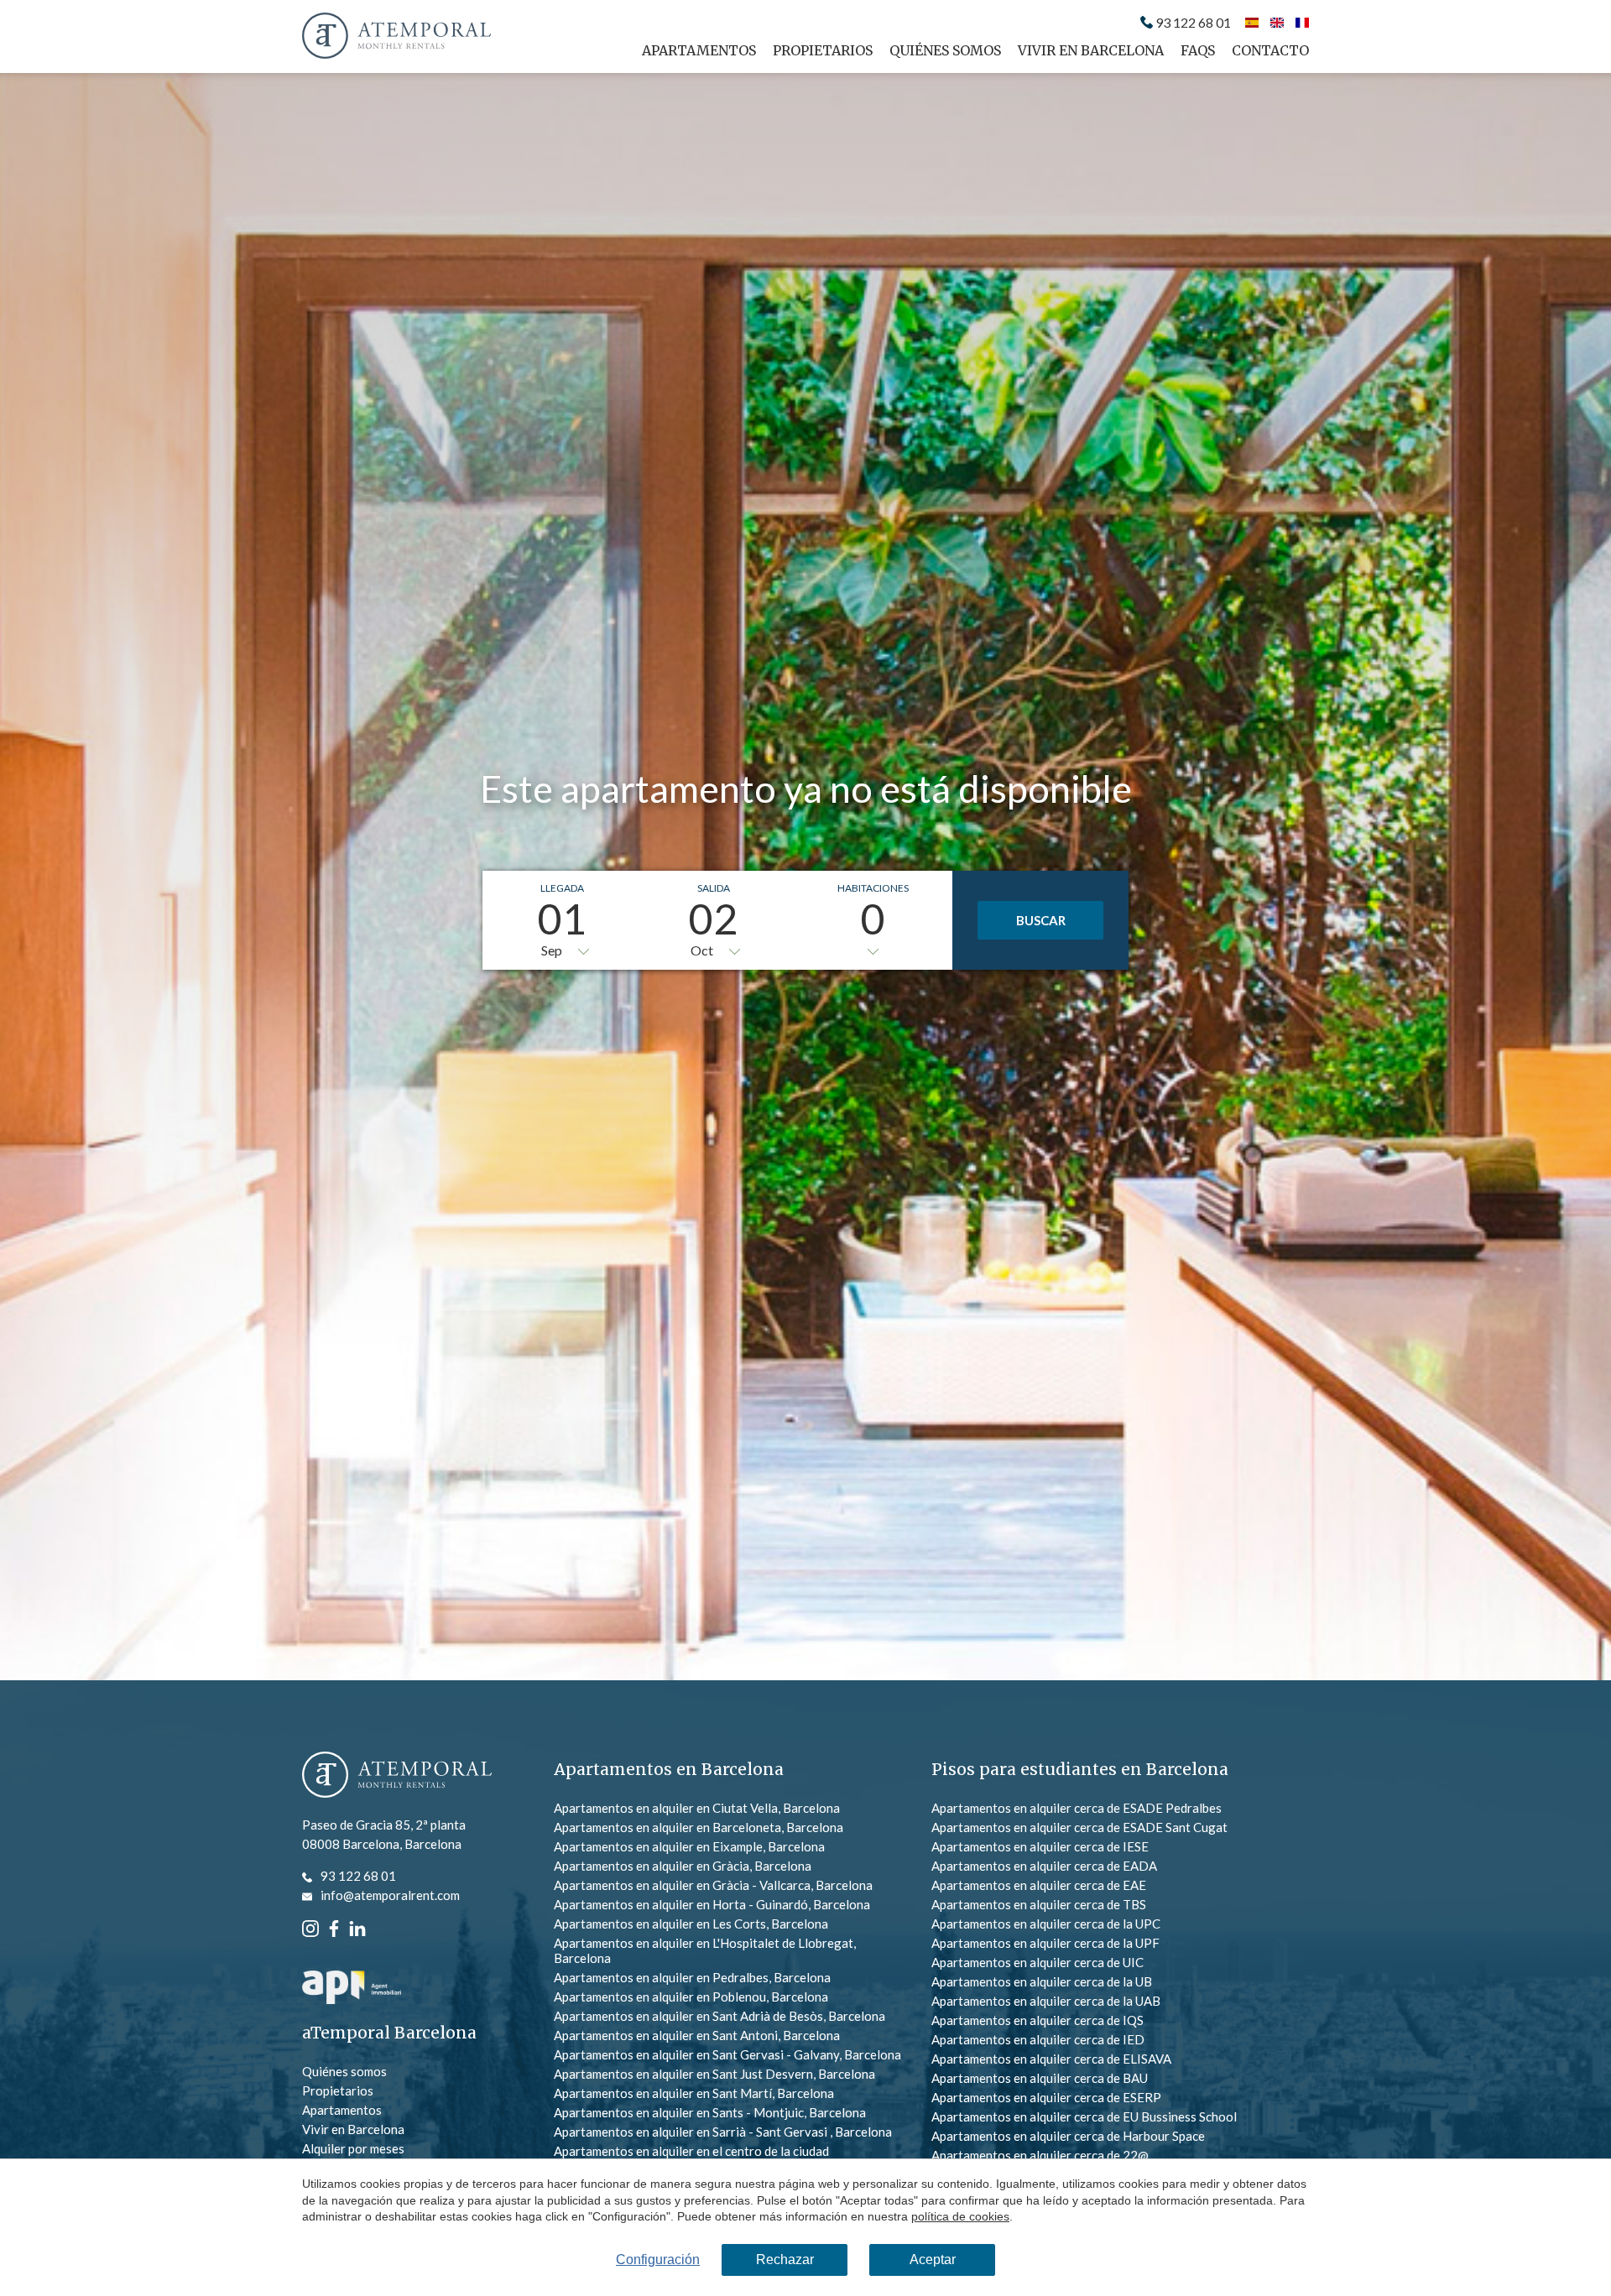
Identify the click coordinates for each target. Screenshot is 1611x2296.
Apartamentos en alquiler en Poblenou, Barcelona (691, 1997)
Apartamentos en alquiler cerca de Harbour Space (1068, 2136)
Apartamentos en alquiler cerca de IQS (1038, 2020)
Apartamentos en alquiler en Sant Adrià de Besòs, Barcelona (719, 2016)
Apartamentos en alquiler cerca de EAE (1039, 1885)
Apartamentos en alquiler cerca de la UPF (1045, 1943)
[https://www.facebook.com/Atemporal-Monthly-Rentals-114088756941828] (334, 1927)
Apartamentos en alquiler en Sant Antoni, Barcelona (697, 2035)
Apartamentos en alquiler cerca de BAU (1040, 2078)
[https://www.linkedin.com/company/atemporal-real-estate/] (357, 1927)
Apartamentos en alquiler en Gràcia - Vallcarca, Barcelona (713, 1885)
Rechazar (785, 2260)
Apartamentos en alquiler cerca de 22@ (1040, 2155)
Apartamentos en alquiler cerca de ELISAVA (1051, 2059)
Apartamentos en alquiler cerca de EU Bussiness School (1084, 2116)
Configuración (658, 2260)
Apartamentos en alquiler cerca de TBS (1039, 1904)
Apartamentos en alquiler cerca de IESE (1040, 1846)
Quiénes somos (945, 50)
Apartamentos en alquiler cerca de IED (1038, 2039)
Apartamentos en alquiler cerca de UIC (1038, 1962)
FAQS (1198, 50)
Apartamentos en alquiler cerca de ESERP (1046, 2097)
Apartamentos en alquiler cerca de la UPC (1046, 1924)
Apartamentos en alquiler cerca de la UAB (1046, 2001)
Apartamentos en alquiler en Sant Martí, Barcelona (694, 2093)
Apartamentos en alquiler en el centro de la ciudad (691, 2151)
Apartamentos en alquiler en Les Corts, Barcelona (691, 1924)
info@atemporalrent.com (390, 1895)
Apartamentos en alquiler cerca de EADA (1044, 1866)
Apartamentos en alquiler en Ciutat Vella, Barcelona (697, 1808)
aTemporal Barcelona (389, 2033)
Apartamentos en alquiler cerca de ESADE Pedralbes (1077, 1808)
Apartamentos (699, 50)
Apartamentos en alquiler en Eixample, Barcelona (689, 1846)
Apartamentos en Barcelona (669, 1769)
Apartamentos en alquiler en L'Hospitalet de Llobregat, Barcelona (705, 1950)
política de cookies (960, 2216)
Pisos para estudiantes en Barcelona (1080, 1769)
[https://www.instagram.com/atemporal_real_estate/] (310, 1927)
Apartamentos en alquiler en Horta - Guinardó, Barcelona (712, 1904)
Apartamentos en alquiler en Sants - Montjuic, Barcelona (710, 2112)
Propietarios (823, 50)
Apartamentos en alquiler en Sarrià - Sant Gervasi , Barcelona (723, 2132)
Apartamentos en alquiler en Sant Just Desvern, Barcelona (714, 2074)
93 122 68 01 (1193, 23)
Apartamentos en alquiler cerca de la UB (1042, 1981)
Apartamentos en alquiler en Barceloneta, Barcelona (699, 1827)
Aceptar (933, 2260)
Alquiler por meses (353, 2148)
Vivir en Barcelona (1091, 50)
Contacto (1270, 50)
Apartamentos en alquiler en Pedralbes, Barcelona (692, 1977)
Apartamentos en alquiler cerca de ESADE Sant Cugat (1079, 1827)
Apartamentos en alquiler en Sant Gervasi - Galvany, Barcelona (727, 2054)
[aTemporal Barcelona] (397, 1776)
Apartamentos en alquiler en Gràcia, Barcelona (683, 1866)
